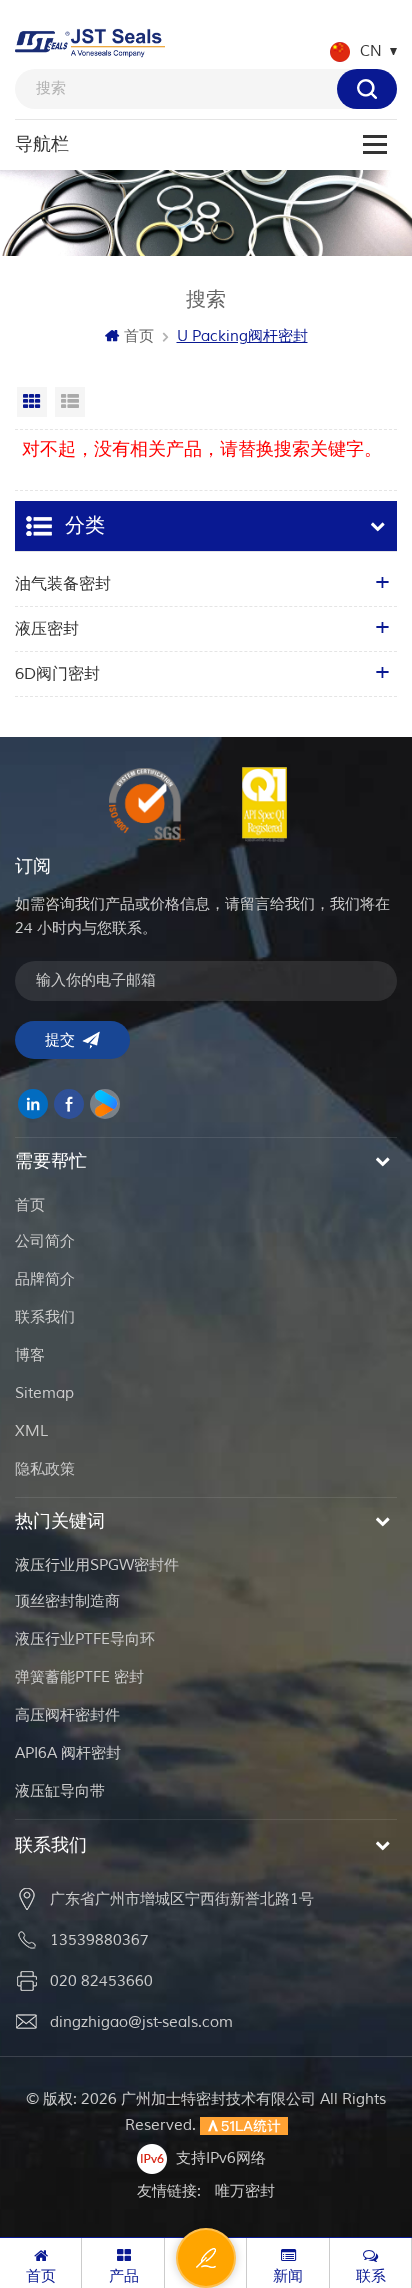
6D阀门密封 (57, 674)
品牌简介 (45, 1279)
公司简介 (45, 1241)
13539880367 (99, 1940)
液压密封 (47, 629)
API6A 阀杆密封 (68, 1753)
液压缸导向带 (60, 1791)
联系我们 (45, 1317)
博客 (30, 1355)
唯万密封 (245, 2191)
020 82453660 (101, 1981)
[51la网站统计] (244, 2125)
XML (31, 1431)
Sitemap (44, 1393)
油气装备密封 (63, 584)
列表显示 (70, 402)
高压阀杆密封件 (67, 1715)
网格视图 (32, 402)
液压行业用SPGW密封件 (97, 1565)
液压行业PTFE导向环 (85, 1639)
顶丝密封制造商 (67, 1601)
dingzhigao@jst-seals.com (141, 2022)
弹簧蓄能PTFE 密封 (79, 1677)
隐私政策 (45, 1469)
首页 (139, 336)
